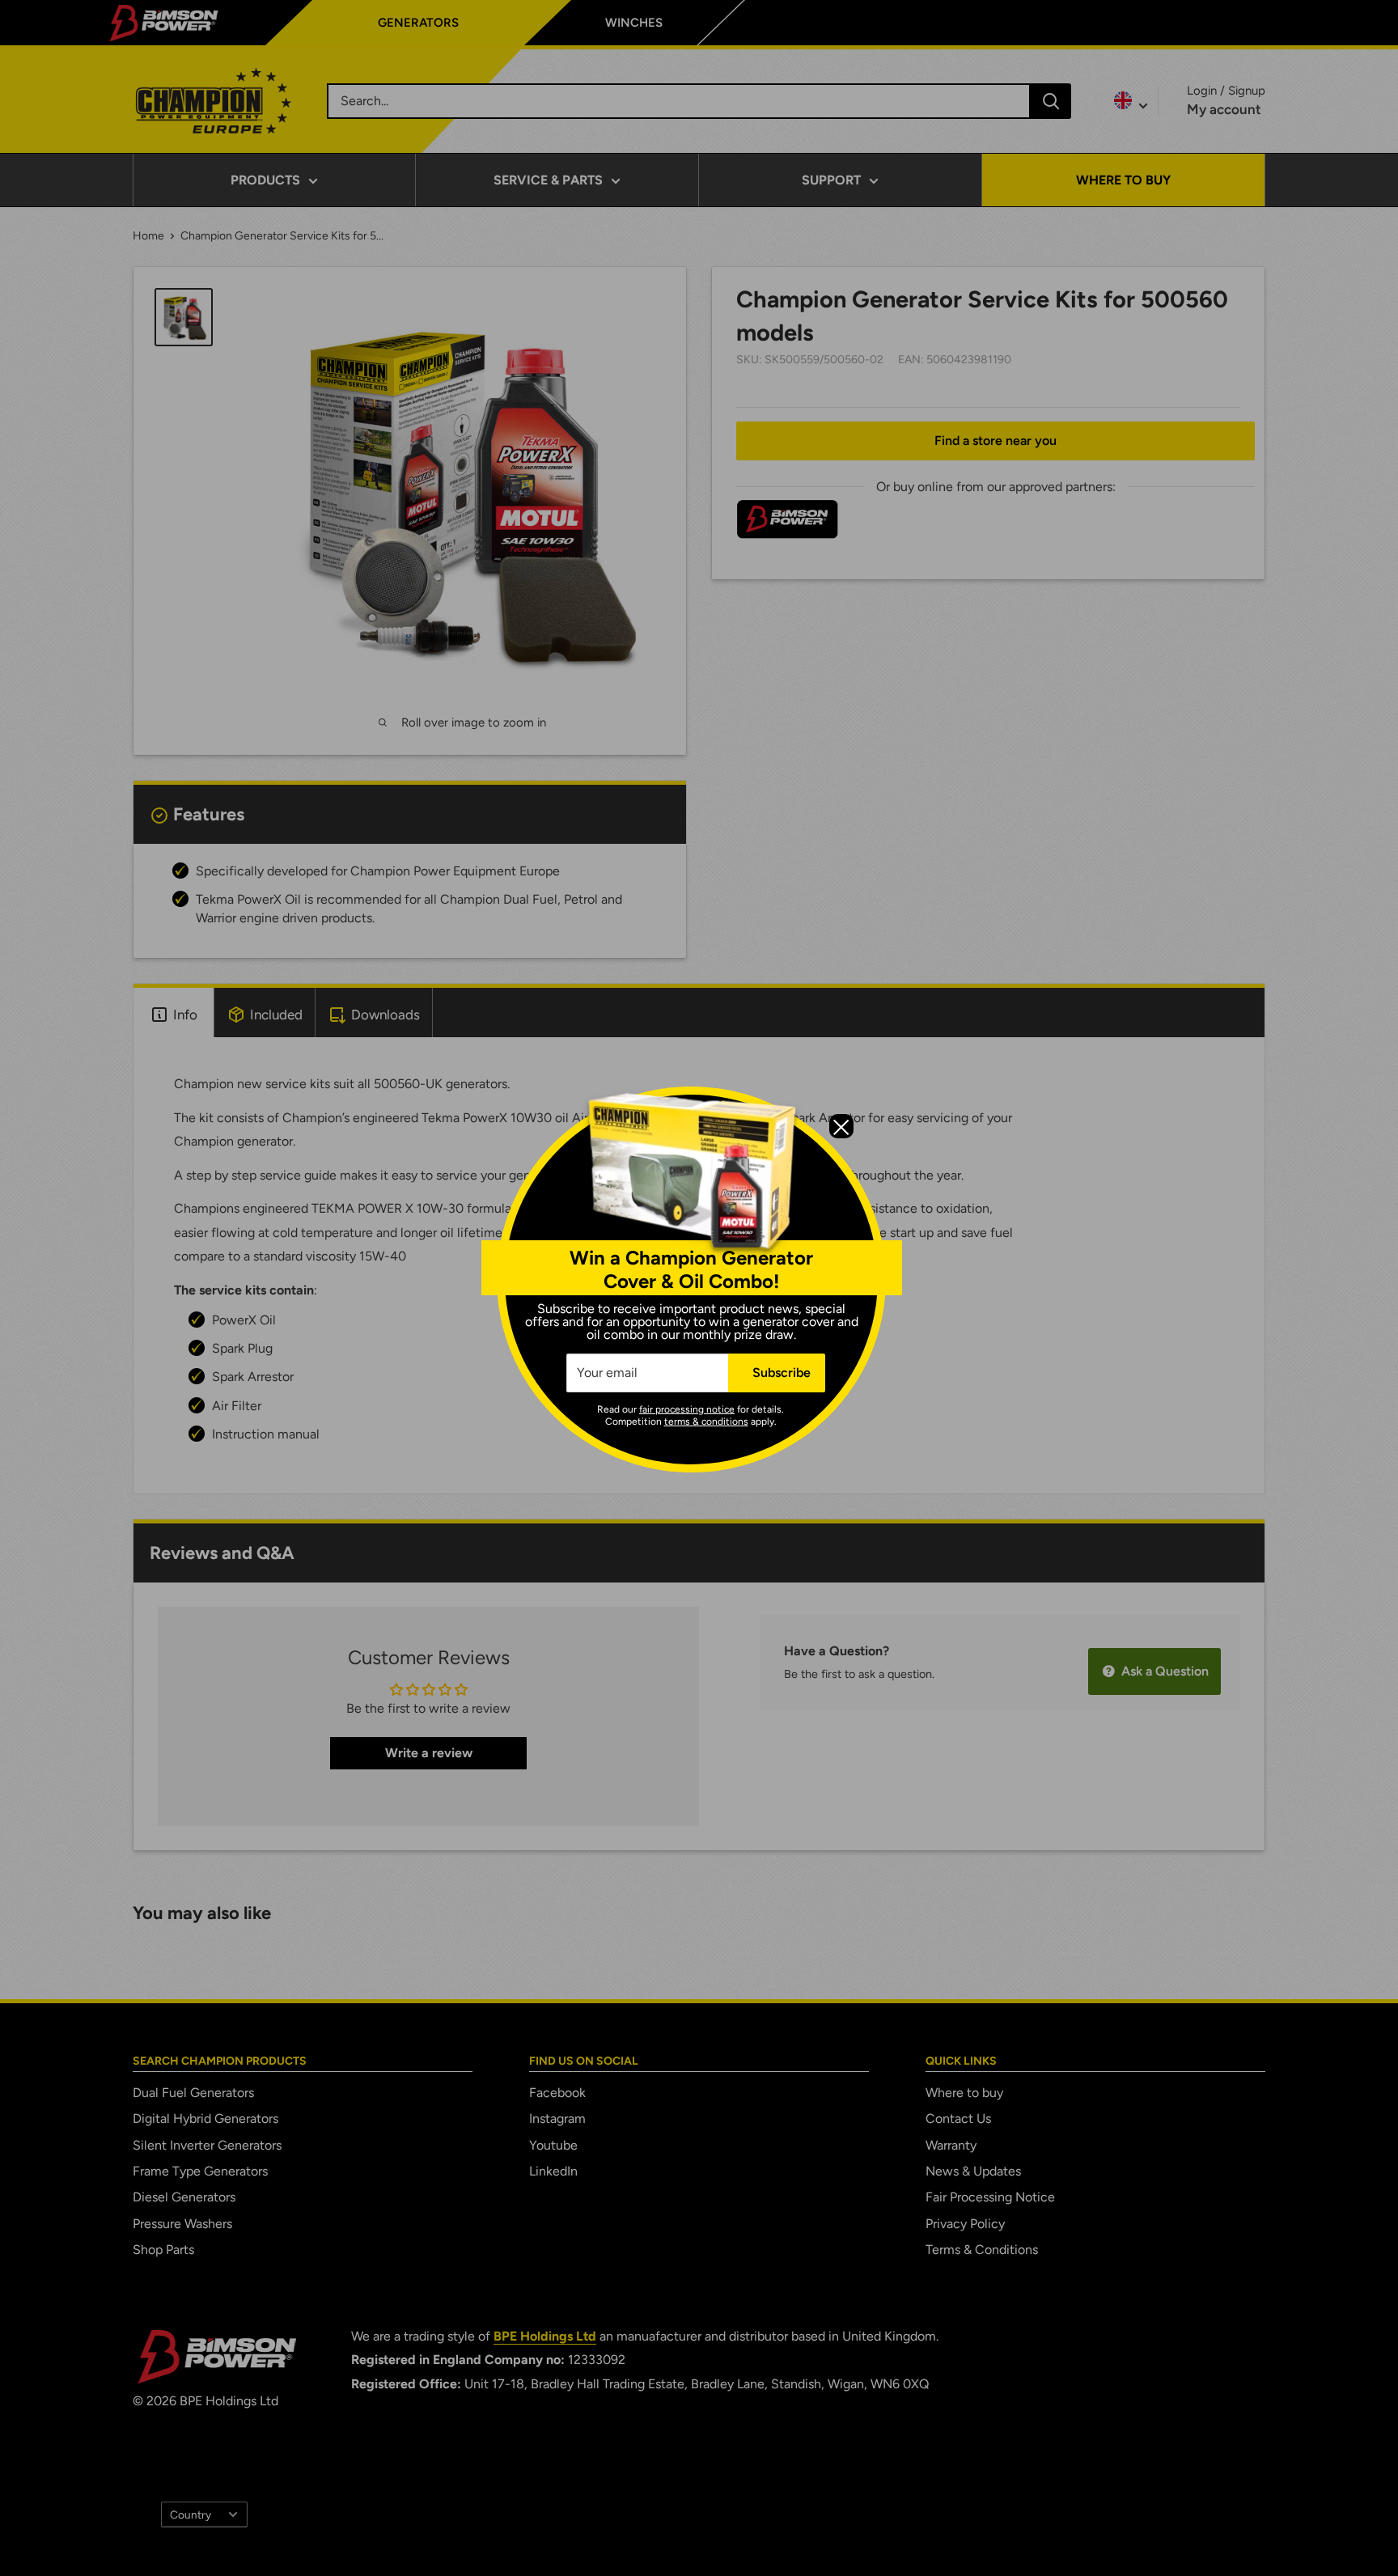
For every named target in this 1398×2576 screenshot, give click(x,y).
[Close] (841, 1126)
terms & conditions (706, 1421)
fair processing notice (687, 1409)
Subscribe (782, 1373)
